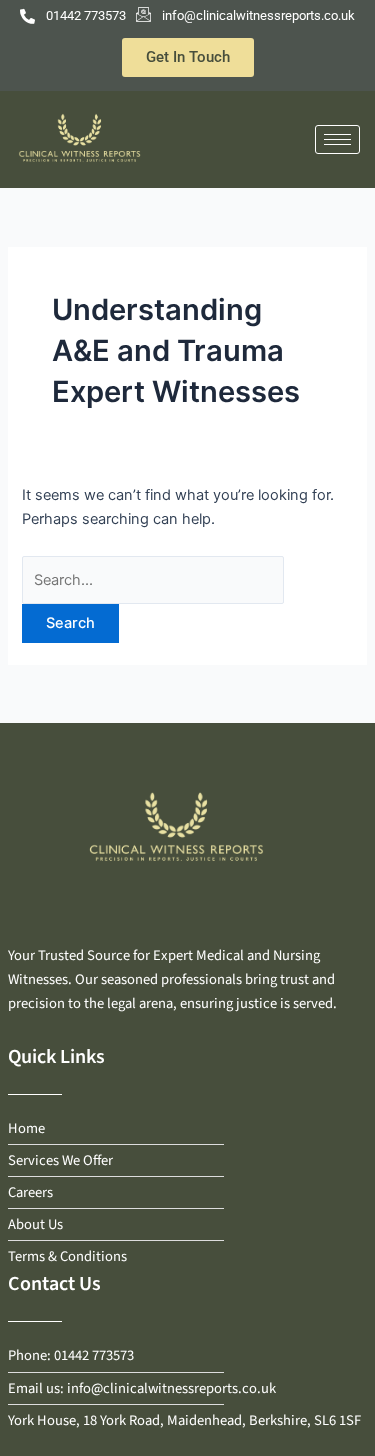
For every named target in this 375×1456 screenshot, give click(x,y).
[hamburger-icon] (337, 139)
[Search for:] (153, 580)
